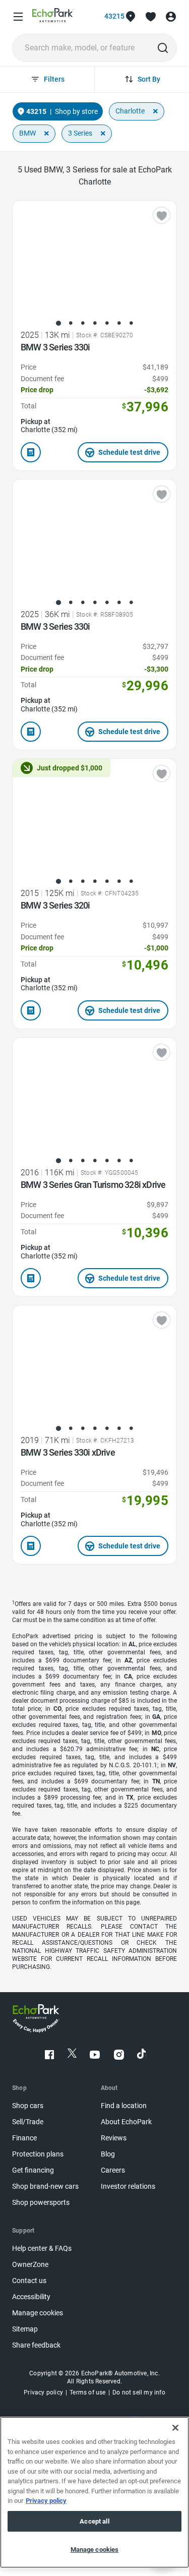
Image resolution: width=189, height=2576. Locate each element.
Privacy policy (46, 2501)
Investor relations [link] (128, 2186)
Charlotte (130, 111)
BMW (27, 133)
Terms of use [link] (87, 2392)
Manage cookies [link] (38, 2313)
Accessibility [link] (31, 2297)
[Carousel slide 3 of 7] (83, 323)
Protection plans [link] (38, 2154)
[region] (94, 2492)
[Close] (175, 2428)
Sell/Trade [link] (28, 2122)
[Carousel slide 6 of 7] (119, 323)
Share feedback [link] (36, 2345)
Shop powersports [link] (41, 2203)
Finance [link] (24, 2138)
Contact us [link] (29, 2281)
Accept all (94, 2521)
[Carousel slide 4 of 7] (95, 323)
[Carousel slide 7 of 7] (131, 323)
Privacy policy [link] (43, 2392)
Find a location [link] (124, 2106)
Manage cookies (95, 2550)
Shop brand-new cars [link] (45, 2186)
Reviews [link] (114, 2138)
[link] (53, 17)
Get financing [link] (33, 2170)
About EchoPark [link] (126, 2122)
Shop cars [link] (28, 2106)
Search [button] (163, 48)
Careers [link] (113, 2170)
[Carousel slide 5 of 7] (107, 323)
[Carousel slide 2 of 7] (71, 323)
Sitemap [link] (25, 2329)
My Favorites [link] (151, 17)
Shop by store (76, 111)
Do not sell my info (139, 2392)
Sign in (171, 17)
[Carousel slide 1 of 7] (58, 323)
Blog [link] (108, 2154)
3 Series (80, 133)
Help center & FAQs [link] (42, 2249)
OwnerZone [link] (30, 2265)
